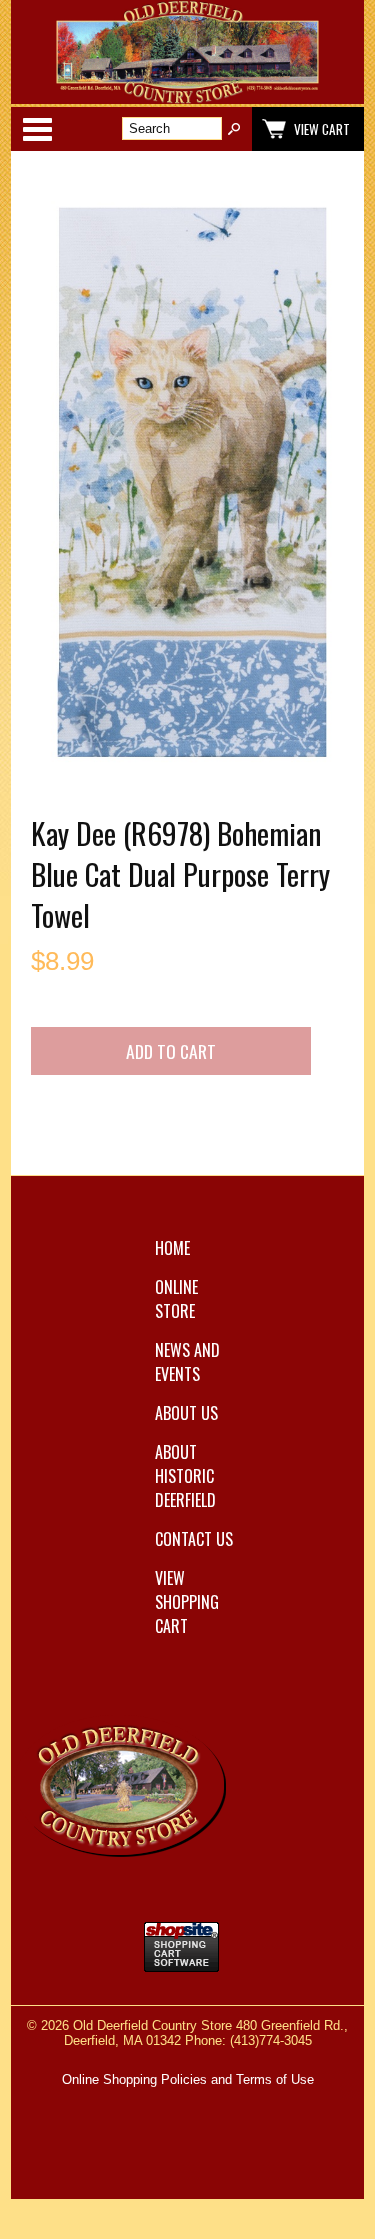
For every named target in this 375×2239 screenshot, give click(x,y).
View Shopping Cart (187, 1602)
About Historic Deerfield (185, 1476)
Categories (37, 129)
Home (172, 1248)
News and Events (187, 1362)
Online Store (176, 1299)
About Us (186, 1413)
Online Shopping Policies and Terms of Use (188, 2079)
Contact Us (194, 1539)
